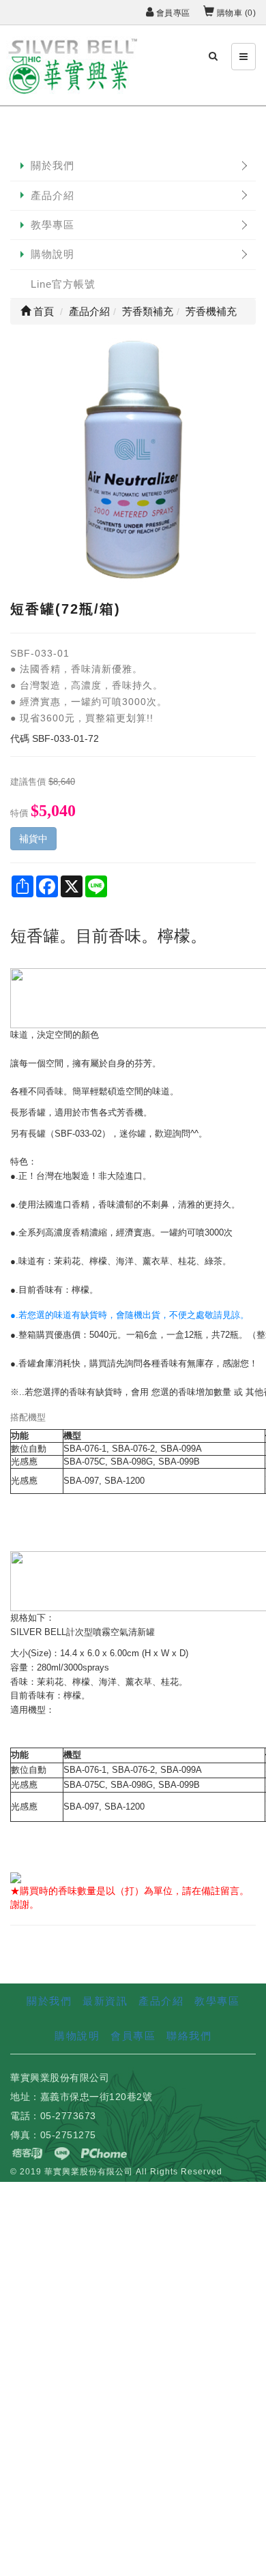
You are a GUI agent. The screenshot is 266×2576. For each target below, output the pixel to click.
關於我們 (53, 165)
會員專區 (172, 13)
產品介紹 (53, 195)
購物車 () (235, 13)
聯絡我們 (189, 2036)
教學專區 (53, 225)
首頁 (42, 311)
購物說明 (53, 254)
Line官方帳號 (63, 284)
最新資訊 (105, 2001)
